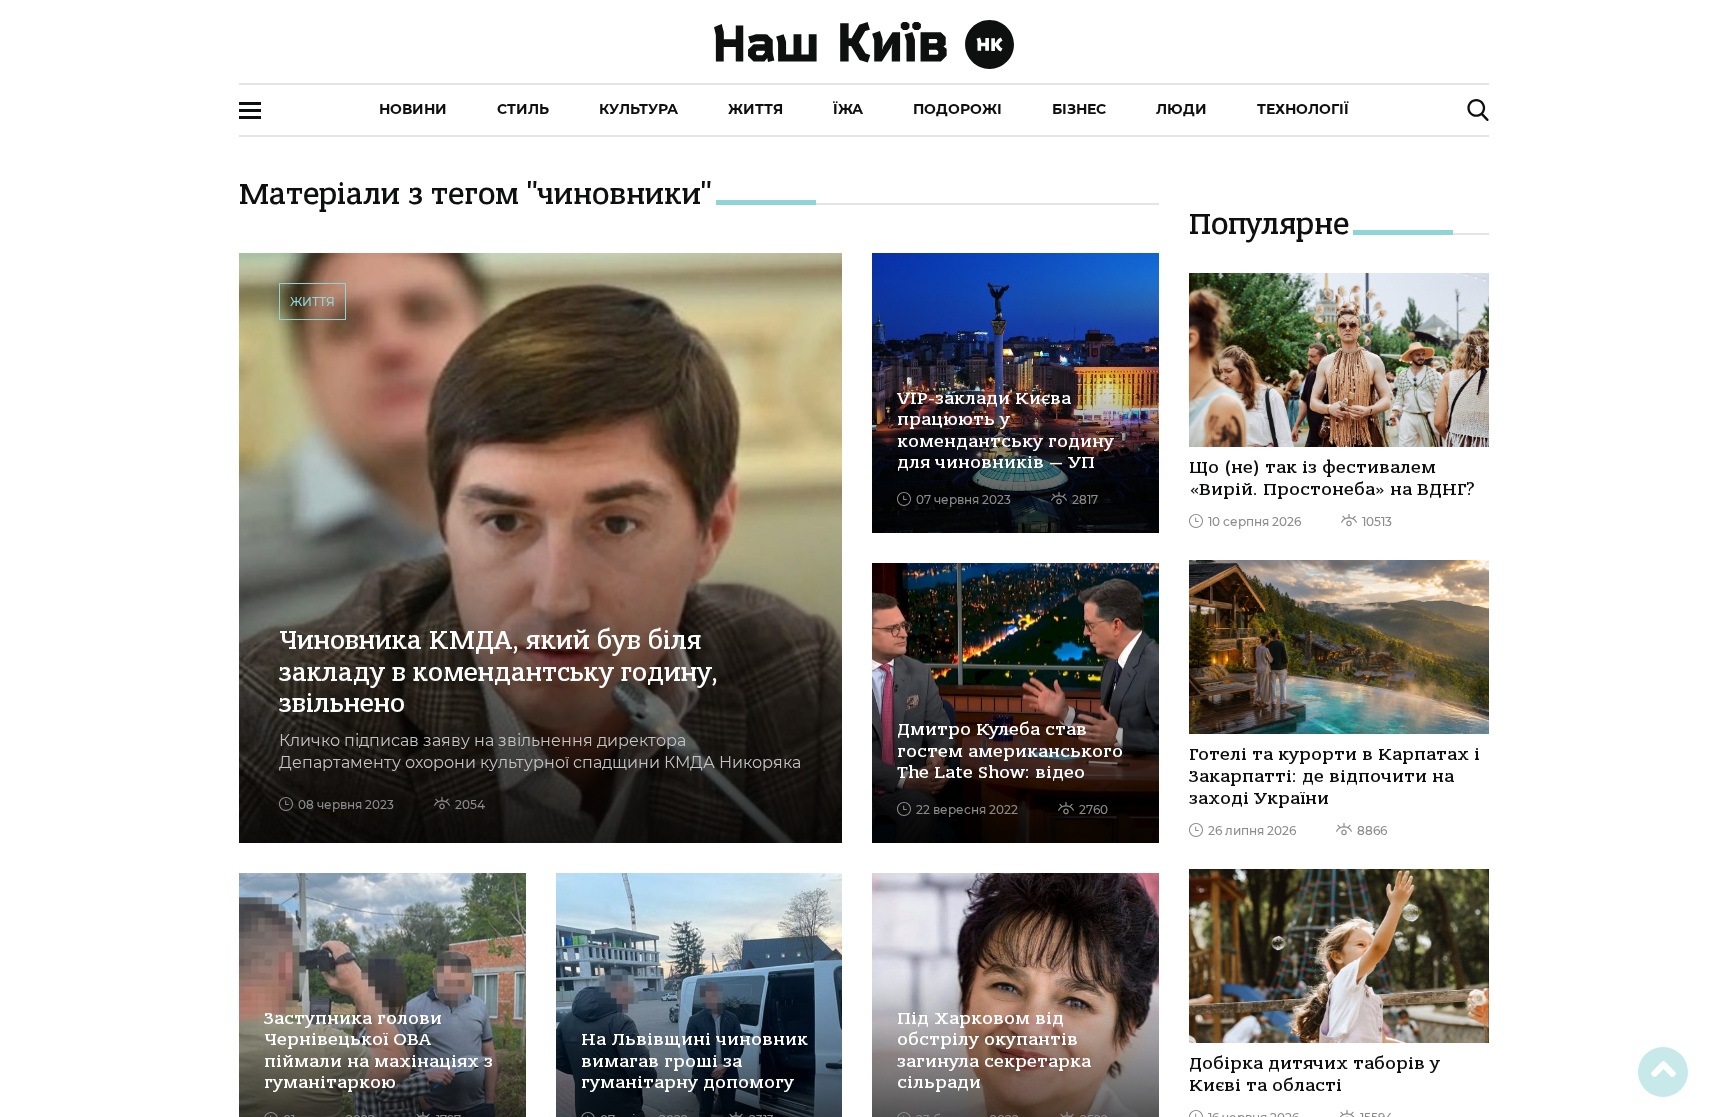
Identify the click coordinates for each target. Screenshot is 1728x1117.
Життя (755, 109)
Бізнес (1079, 109)
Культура (638, 109)
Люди (1181, 109)
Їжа (848, 109)
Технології (1303, 109)
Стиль (523, 109)
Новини (413, 109)
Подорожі (957, 109)
